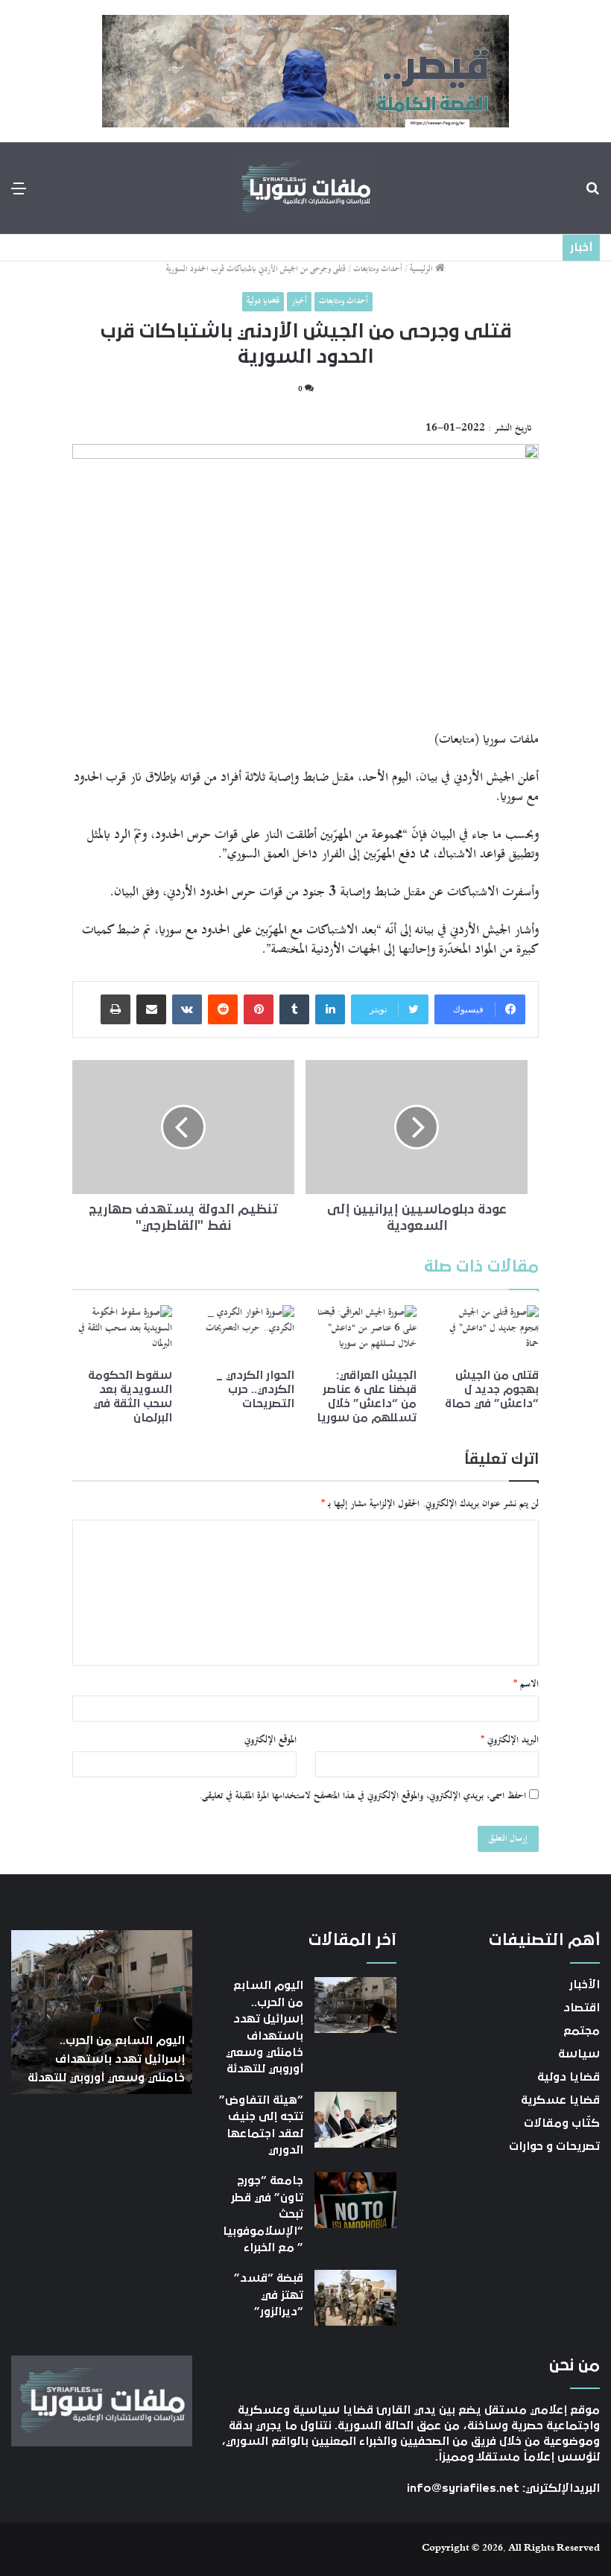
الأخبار (585, 1985)
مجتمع (582, 2031)
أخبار (299, 301)
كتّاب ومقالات (562, 2123)
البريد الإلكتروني (510, 1740)
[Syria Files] (305, 188)
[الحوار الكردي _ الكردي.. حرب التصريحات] (244, 1333)
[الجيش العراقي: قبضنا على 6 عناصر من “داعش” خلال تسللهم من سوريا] (367, 1333)
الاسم (526, 1684)
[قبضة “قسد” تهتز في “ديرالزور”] (355, 2298)
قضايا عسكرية (560, 2100)
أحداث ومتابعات (378, 269)
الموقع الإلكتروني (270, 1740)
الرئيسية (422, 269)
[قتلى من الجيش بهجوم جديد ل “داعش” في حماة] (489, 1333)
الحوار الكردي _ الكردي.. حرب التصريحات (255, 1389)
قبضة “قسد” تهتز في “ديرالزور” (269, 2295)
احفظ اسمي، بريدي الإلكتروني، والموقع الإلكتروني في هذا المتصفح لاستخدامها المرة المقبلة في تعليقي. (363, 1796)
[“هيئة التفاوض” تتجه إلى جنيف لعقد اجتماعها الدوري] (355, 2120)
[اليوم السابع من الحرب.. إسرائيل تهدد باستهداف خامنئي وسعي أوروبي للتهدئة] (355, 2005)
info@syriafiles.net (463, 2488)
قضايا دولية (263, 301)
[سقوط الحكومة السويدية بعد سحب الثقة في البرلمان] (122, 1333)
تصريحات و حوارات (554, 2146)
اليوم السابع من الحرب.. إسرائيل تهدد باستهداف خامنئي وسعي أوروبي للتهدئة (106, 2059)
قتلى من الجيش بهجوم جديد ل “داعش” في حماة (492, 1389)
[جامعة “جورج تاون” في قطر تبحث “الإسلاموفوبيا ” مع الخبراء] (355, 2200)
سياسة (579, 2054)
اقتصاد (582, 2008)
